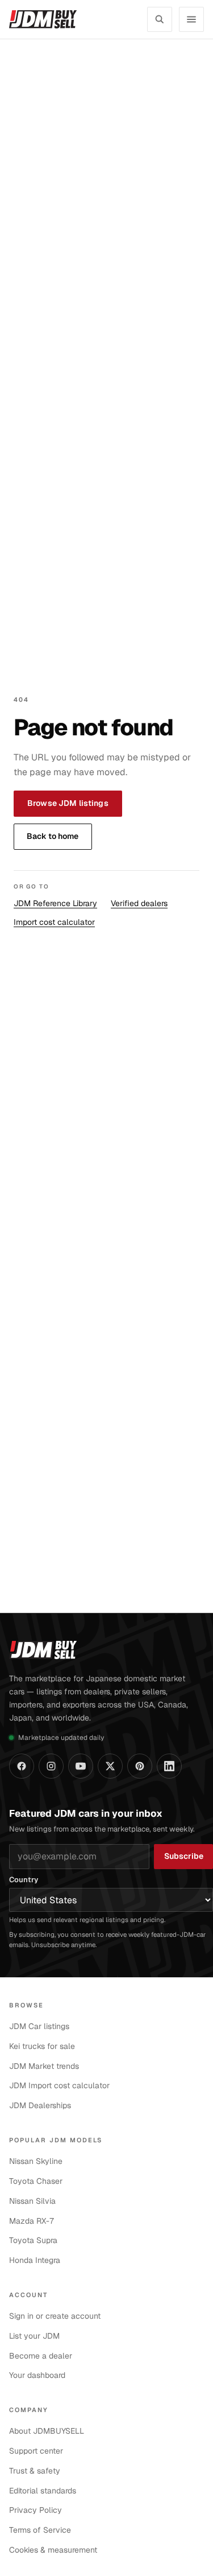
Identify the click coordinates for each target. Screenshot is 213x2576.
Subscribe (184, 1856)
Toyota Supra (33, 2240)
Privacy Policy (35, 2510)
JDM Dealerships (40, 2105)
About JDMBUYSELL (47, 2431)
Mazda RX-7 (32, 2221)
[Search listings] (160, 19)
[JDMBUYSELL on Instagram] (51, 1766)
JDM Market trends (44, 2066)
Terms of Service (40, 2530)
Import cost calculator (54, 922)
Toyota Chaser (36, 2181)
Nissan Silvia (32, 2201)
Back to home (53, 836)
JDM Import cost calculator (59, 2085)
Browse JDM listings (68, 803)
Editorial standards (43, 2491)
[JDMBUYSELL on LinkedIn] (169, 1766)
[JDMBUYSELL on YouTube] (81, 1766)
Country (24, 1880)
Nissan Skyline (36, 2161)
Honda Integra (35, 2260)
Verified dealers (139, 903)
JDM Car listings (39, 2026)
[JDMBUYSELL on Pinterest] (140, 1766)
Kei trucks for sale (42, 2046)
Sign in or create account (55, 2316)
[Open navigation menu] (191, 19)
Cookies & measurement (53, 2550)
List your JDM (34, 2336)
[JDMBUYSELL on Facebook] (22, 1766)
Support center (36, 2451)
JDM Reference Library (55, 903)
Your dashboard (37, 2375)
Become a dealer (41, 2356)
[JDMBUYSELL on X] (110, 1766)
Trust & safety (35, 2471)
